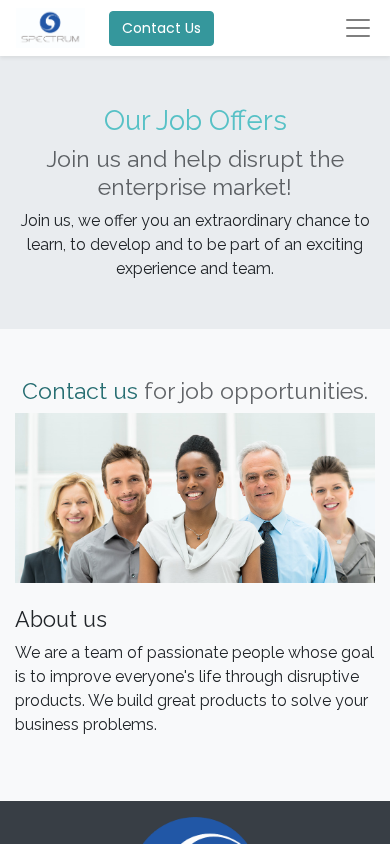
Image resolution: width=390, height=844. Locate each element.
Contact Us (161, 28)
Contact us (80, 390)
